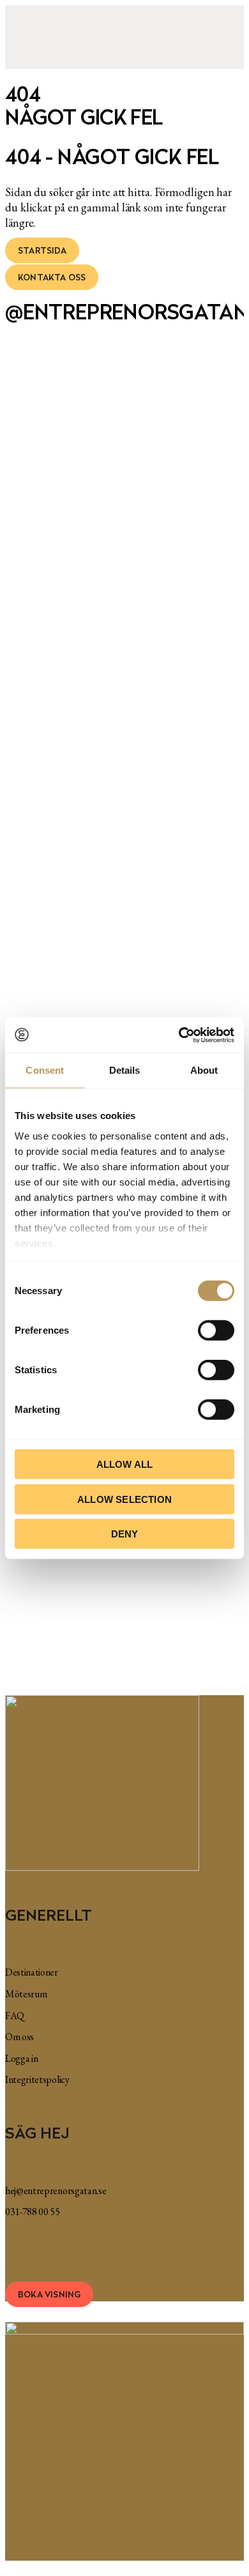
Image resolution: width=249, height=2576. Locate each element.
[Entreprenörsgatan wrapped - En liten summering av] (155, 478)
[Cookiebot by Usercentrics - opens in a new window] (179, 1035)
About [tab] (204, 1070)
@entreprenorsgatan (124, 312)
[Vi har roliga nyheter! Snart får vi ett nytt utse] (35, 452)
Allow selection (124, 1499)
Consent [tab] (45, 1070)
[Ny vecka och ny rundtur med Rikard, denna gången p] (215, 961)
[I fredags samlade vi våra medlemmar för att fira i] (215, 508)
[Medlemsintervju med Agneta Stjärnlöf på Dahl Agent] (95, 577)
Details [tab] (125, 1070)
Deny (125, 1534)
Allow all (125, 1464)
